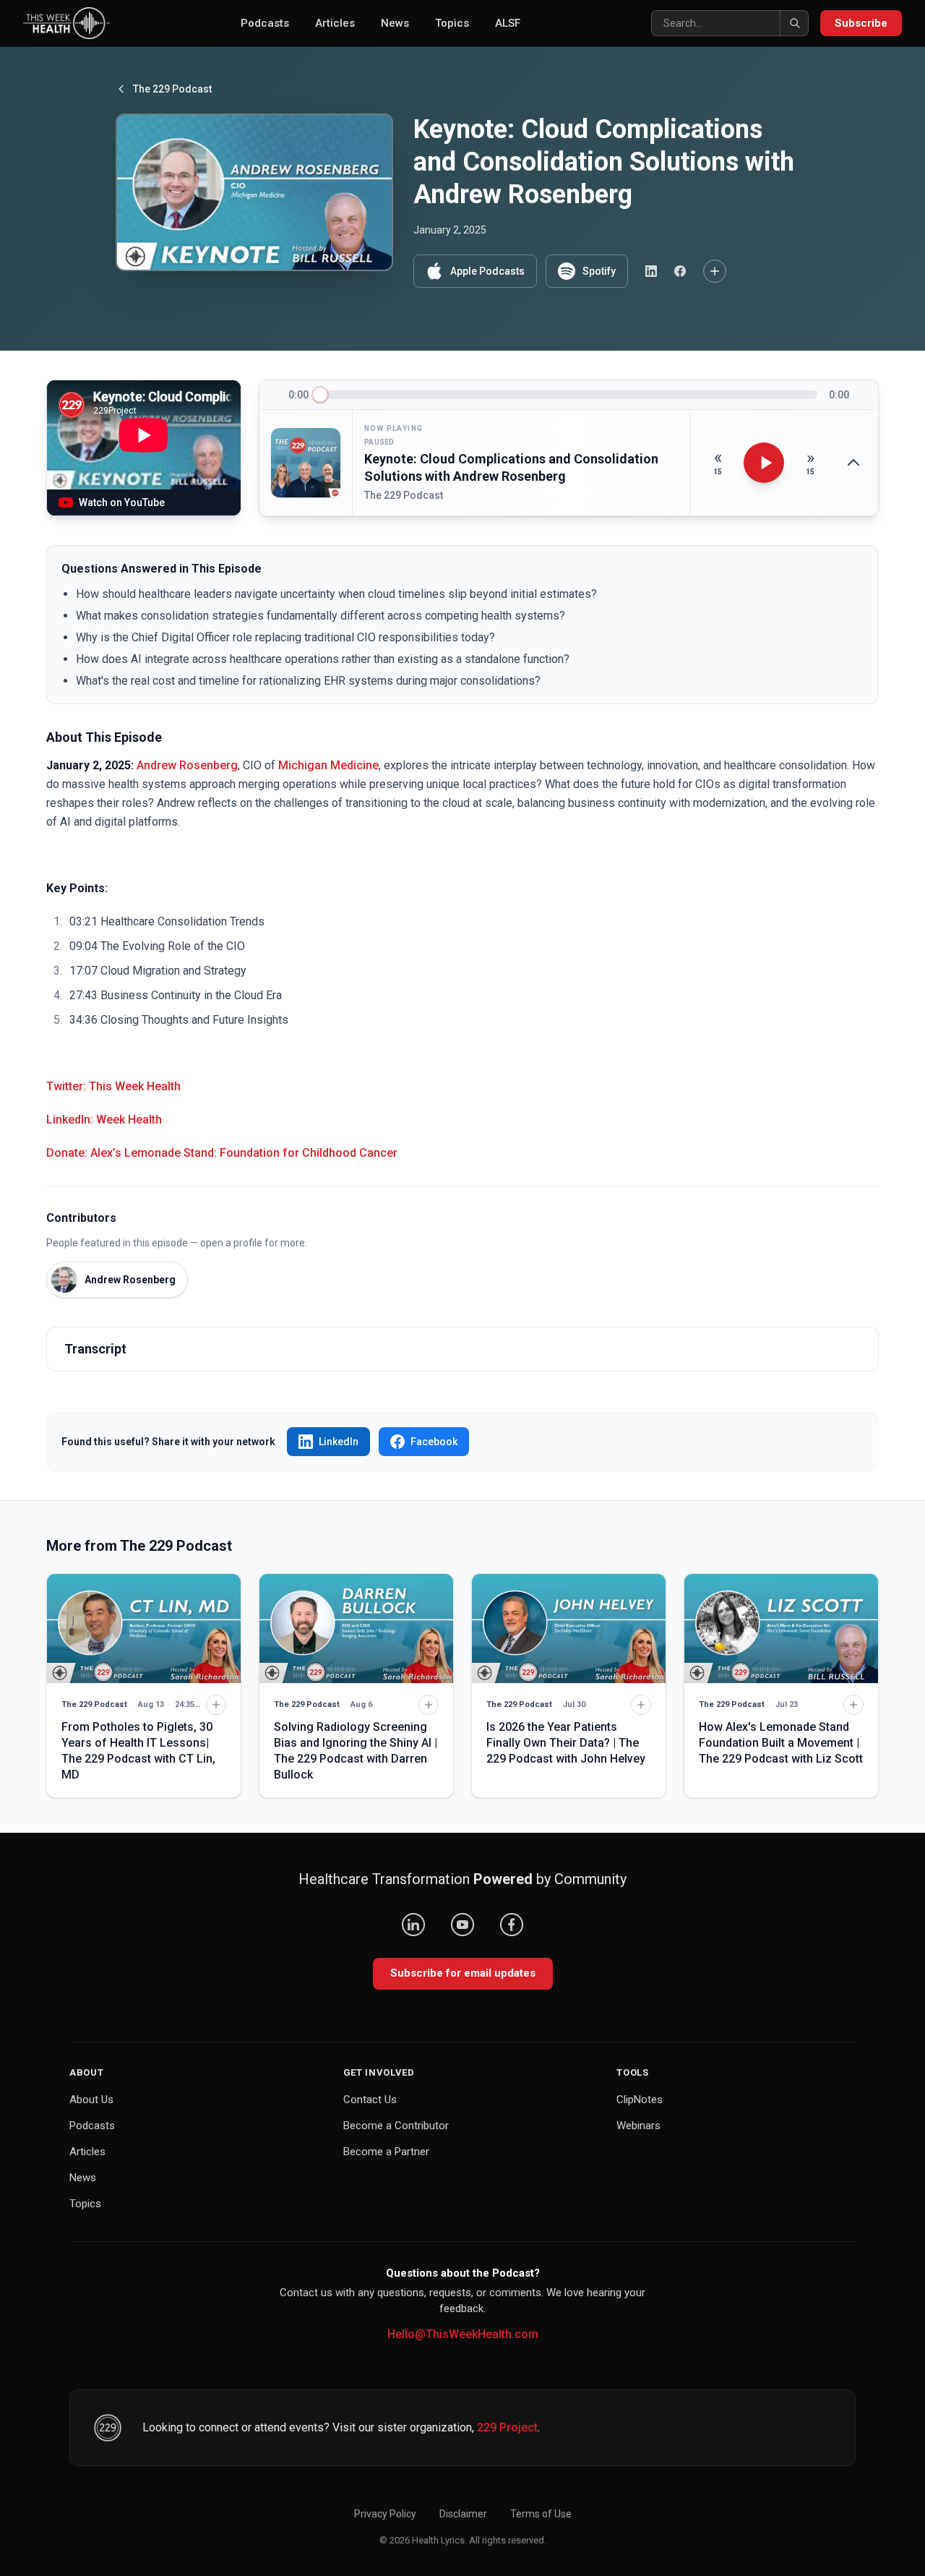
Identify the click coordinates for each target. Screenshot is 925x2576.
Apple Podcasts (487, 271)
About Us (91, 2100)
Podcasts (265, 23)
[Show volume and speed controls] (853, 463)
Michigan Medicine (328, 765)
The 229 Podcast (172, 89)
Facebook (434, 1442)
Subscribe (861, 23)
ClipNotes (640, 2100)
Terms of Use (541, 2514)
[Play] (764, 463)
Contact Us (370, 2100)
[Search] (794, 23)
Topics (452, 23)
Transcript (95, 1349)
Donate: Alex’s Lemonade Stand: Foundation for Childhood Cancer (222, 1153)
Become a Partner (386, 2152)
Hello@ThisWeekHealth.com (463, 2334)
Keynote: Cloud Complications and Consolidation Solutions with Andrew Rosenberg (511, 468)
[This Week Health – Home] (66, 23)
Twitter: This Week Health (113, 1086)
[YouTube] (462, 1925)
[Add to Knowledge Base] (715, 271)
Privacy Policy (385, 2514)
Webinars (638, 2126)
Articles (335, 23)
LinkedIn (339, 1442)
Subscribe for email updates (463, 1973)
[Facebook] (512, 1925)
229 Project (507, 2427)
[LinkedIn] (413, 1925)
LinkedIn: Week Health (104, 1120)
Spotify (599, 271)
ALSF (508, 23)
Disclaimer (463, 2514)
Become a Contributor (396, 2126)
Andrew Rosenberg (187, 765)
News (395, 23)
